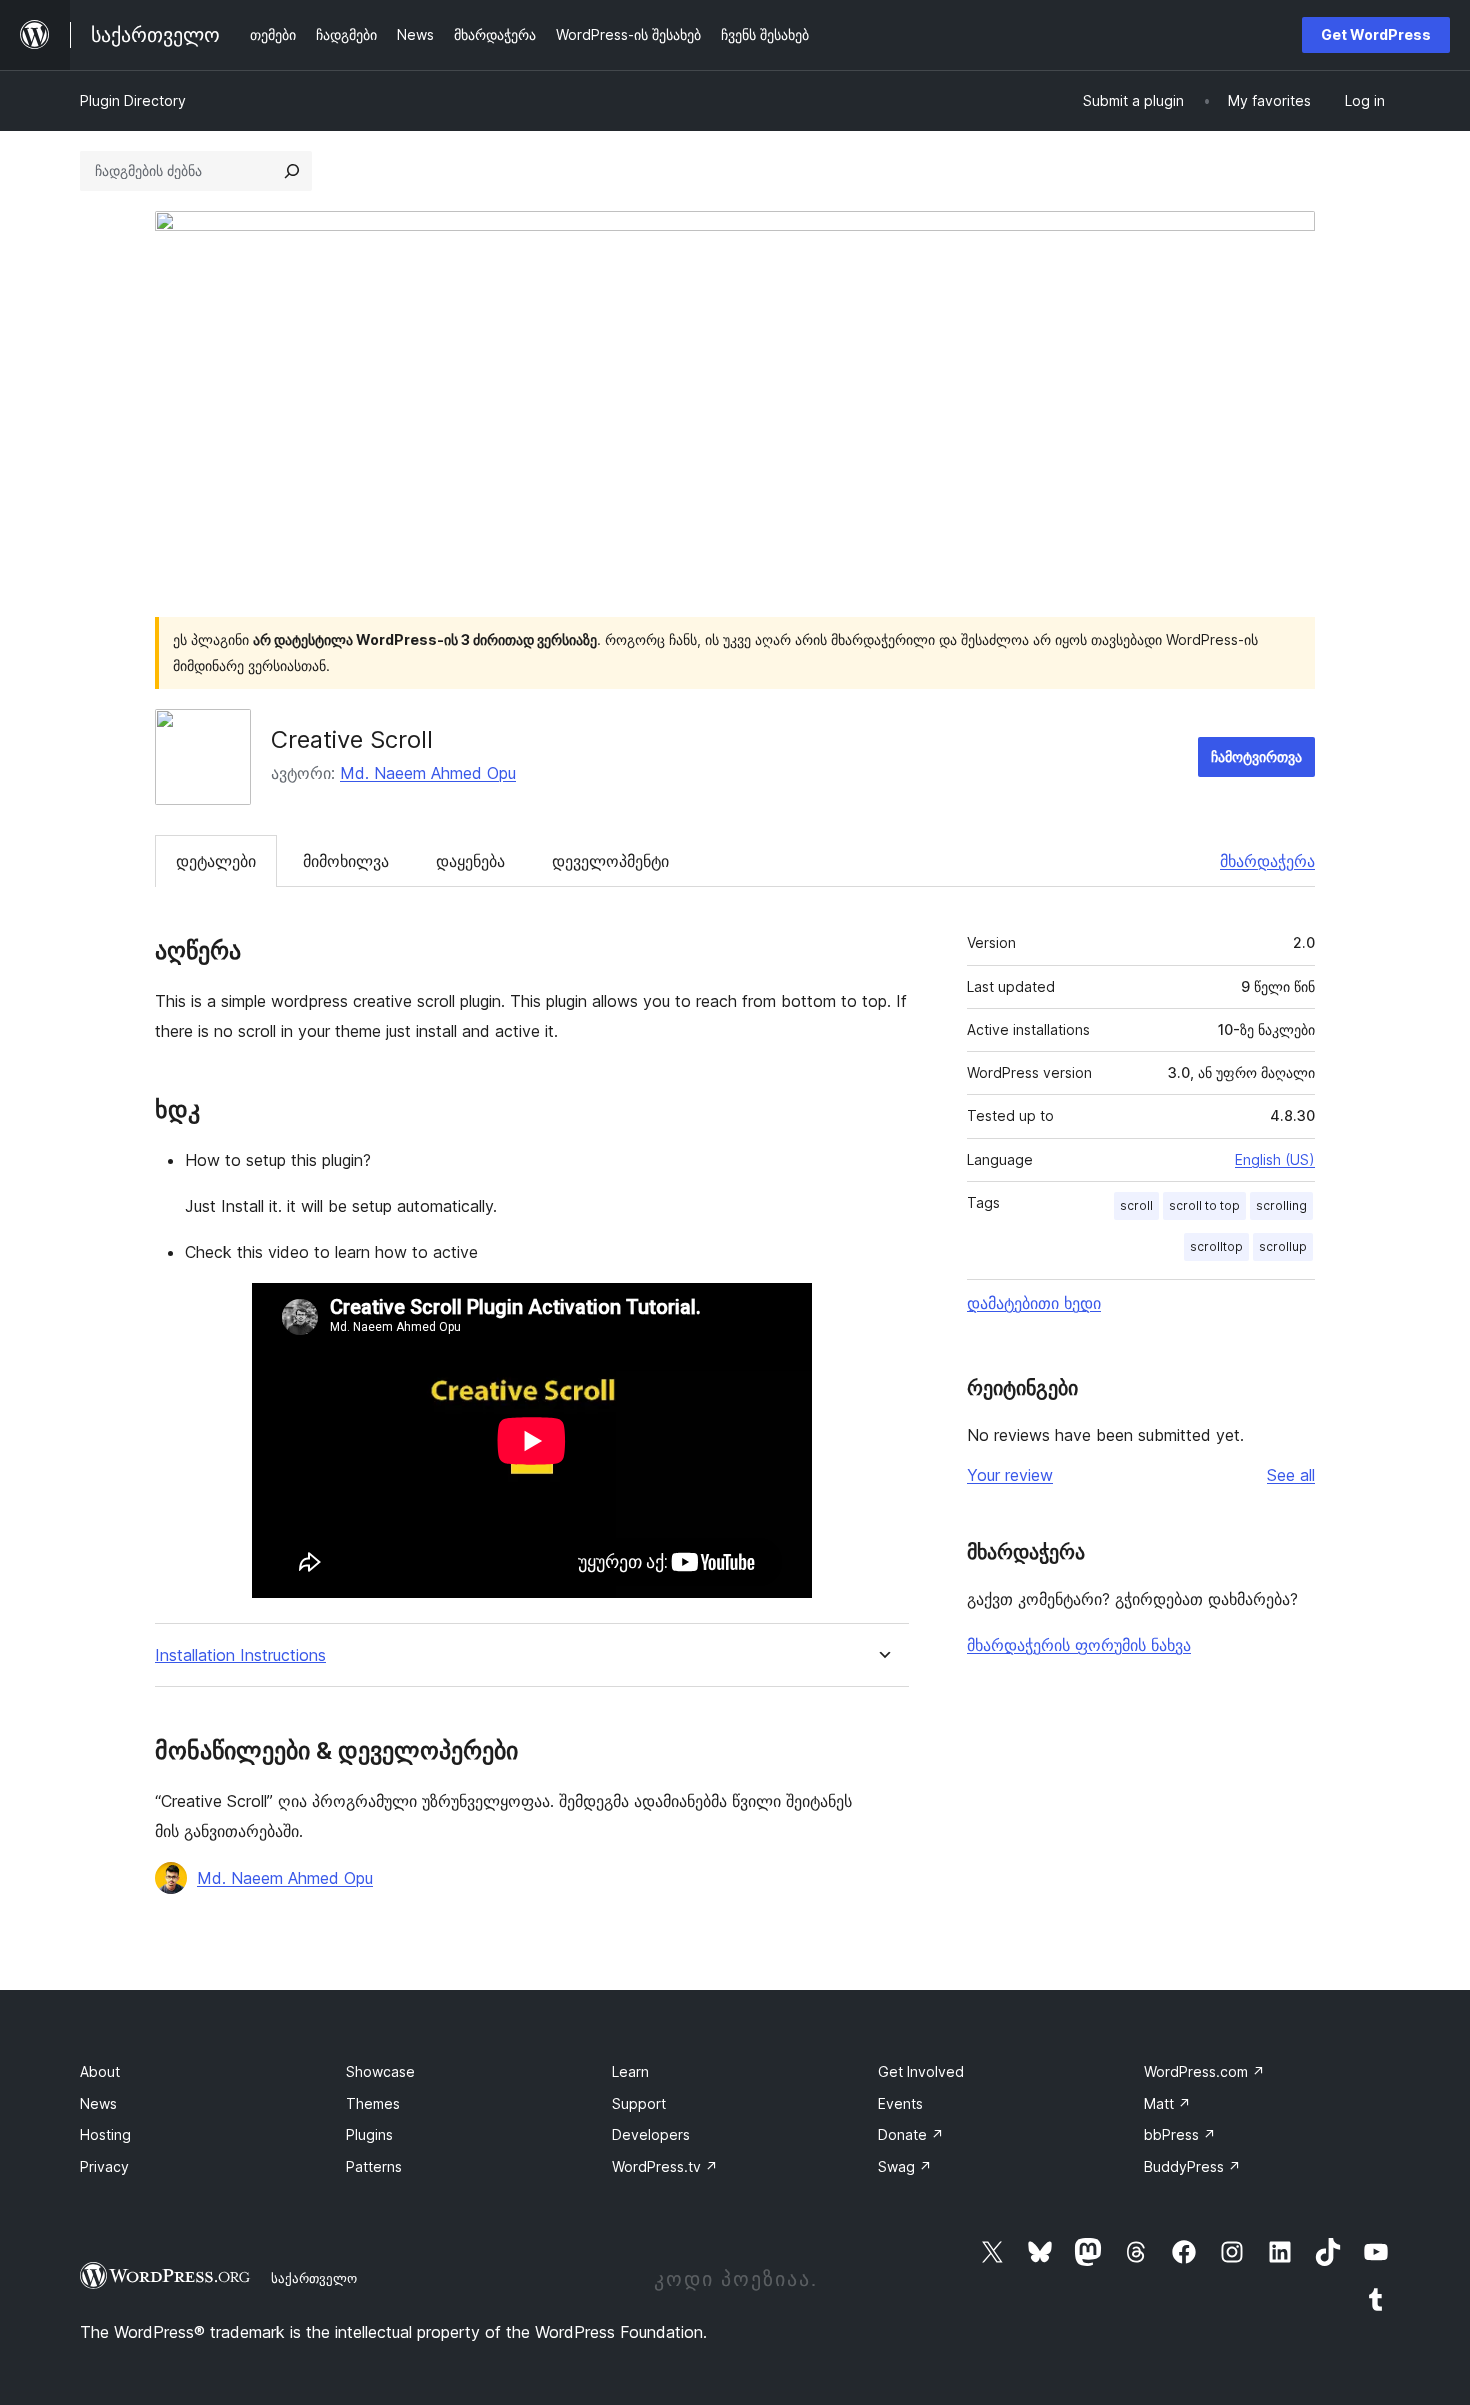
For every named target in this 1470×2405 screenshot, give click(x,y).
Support (639, 2103)
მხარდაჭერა (1267, 861)
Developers (651, 2134)
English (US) (1275, 1159)
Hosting (105, 2134)
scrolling (1281, 1205)
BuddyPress (1192, 2166)
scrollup (1283, 1246)
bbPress (1180, 2134)
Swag (905, 2166)
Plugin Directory (133, 100)
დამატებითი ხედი (1034, 1303)
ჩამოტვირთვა (1256, 756)
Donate (911, 2134)
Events (900, 2103)
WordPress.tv (665, 2166)
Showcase (380, 2071)
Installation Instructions (240, 1655)
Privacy (104, 2166)
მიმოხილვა (346, 861)
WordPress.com (1204, 2071)
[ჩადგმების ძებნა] (292, 171)
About (100, 2071)
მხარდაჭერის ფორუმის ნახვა (1079, 1645)
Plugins (369, 2134)
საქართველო (314, 2278)
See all (1291, 1475)
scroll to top (1204, 1205)
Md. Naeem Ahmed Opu (428, 773)
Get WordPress (1376, 34)
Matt (1167, 2103)
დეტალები (216, 861)
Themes (373, 2103)
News (98, 2103)
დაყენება (470, 861)
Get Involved (921, 2071)
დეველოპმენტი (610, 861)
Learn (630, 2071)
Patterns (374, 2166)
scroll (1136, 1205)
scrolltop (1216, 1246)
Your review (1010, 1475)
